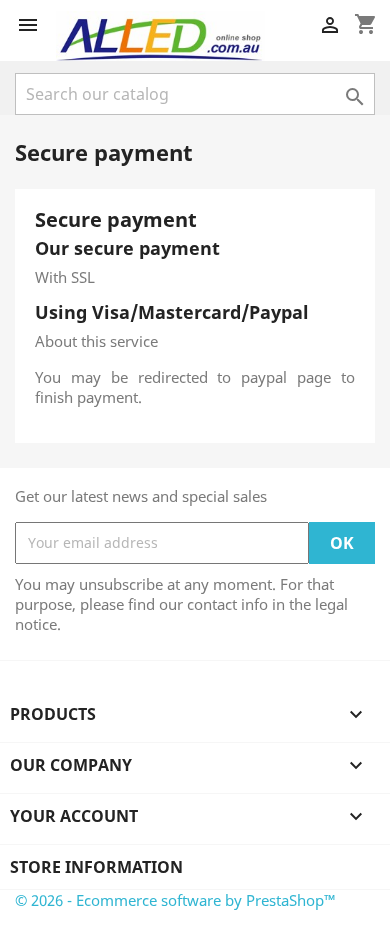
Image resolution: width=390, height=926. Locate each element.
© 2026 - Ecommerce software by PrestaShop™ (175, 900)
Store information (96, 867)
